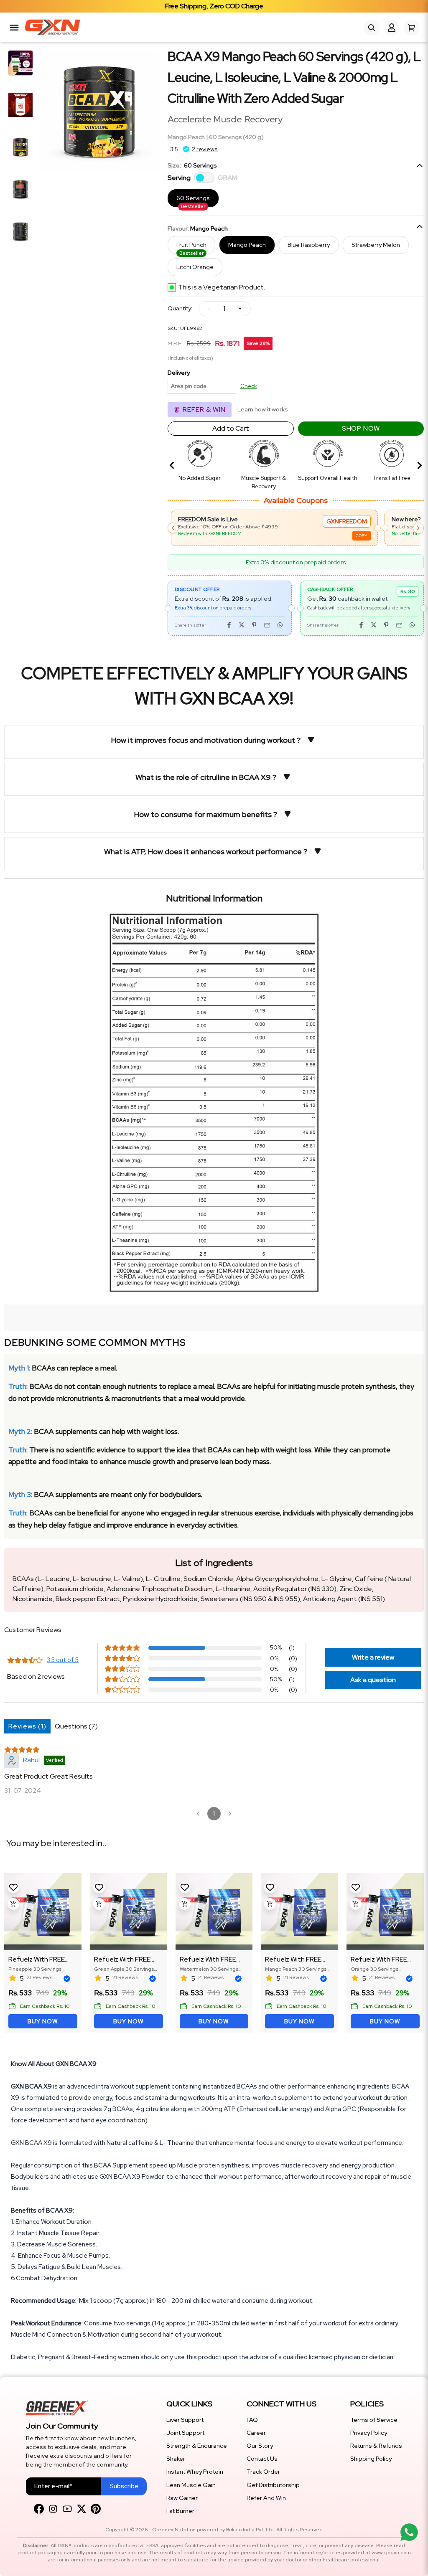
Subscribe (124, 2486)
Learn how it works (263, 409)
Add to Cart (231, 428)
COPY (191, 536)
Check (249, 386)
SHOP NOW (361, 428)
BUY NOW (43, 2021)
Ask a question (373, 1680)
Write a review (373, 1657)
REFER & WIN (204, 410)
